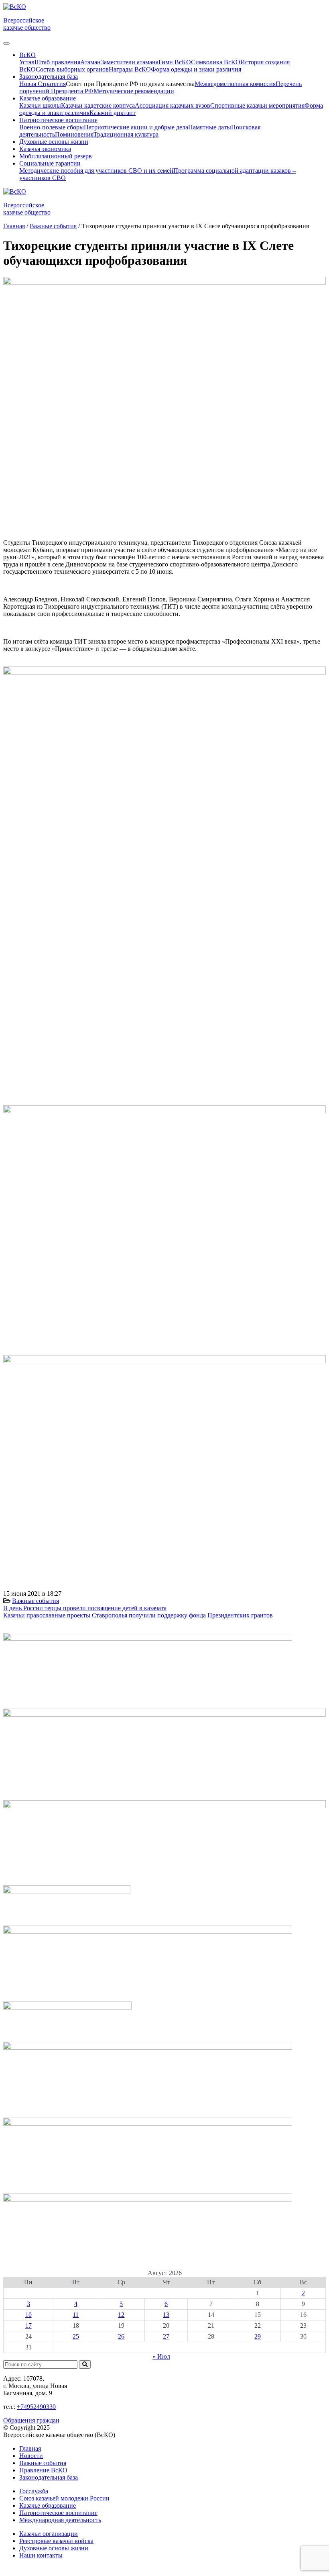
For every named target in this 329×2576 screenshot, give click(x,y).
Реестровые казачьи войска (56, 2541)
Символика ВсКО (216, 62)
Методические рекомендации (134, 91)
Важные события (36, 1601)
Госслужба (34, 2491)
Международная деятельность (60, 2520)
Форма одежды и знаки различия (196, 69)
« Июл (161, 2356)
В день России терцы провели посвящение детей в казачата (85, 1608)
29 (258, 2336)
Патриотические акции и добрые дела (136, 127)
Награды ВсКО (130, 69)
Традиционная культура (126, 134)
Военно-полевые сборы (52, 127)
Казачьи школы (40, 105)
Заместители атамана (130, 62)
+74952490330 (36, 2407)
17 (28, 2326)
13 (166, 2315)
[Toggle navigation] (6, 43)
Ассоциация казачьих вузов (173, 105)
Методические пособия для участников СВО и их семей (96, 171)
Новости (31, 2456)
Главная (30, 2448)
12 (121, 2315)
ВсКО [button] (27, 55)
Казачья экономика (45, 149)
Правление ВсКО (43, 2470)
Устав (27, 62)
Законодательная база (49, 2477)
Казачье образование (48, 2505)
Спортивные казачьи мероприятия (257, 105)
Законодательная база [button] (49, 77)
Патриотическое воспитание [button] (58, 120)
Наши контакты (41, 2555)
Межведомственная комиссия (235, 84)
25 (76, 2336)
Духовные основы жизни (54, 142)
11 (76, 2315)
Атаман (90, 62)
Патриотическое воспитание (58, 2513)
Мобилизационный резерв (56, 156)
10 (28, 2315)
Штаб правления (57, 62)
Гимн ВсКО (175, 62)
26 (121, 2336)
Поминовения (74, 134)
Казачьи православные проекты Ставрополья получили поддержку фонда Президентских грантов (138, 1615)
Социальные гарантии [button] (50, 163)
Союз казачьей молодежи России (64, 2498)
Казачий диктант (113, 113)
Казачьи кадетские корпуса (98, 105)
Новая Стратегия (43, 84)
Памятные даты (210, 127)
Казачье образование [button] (48, 98)
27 (166, 2336)
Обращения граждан (31, 2420)
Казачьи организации (49, 2534)
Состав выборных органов (72, 69)
